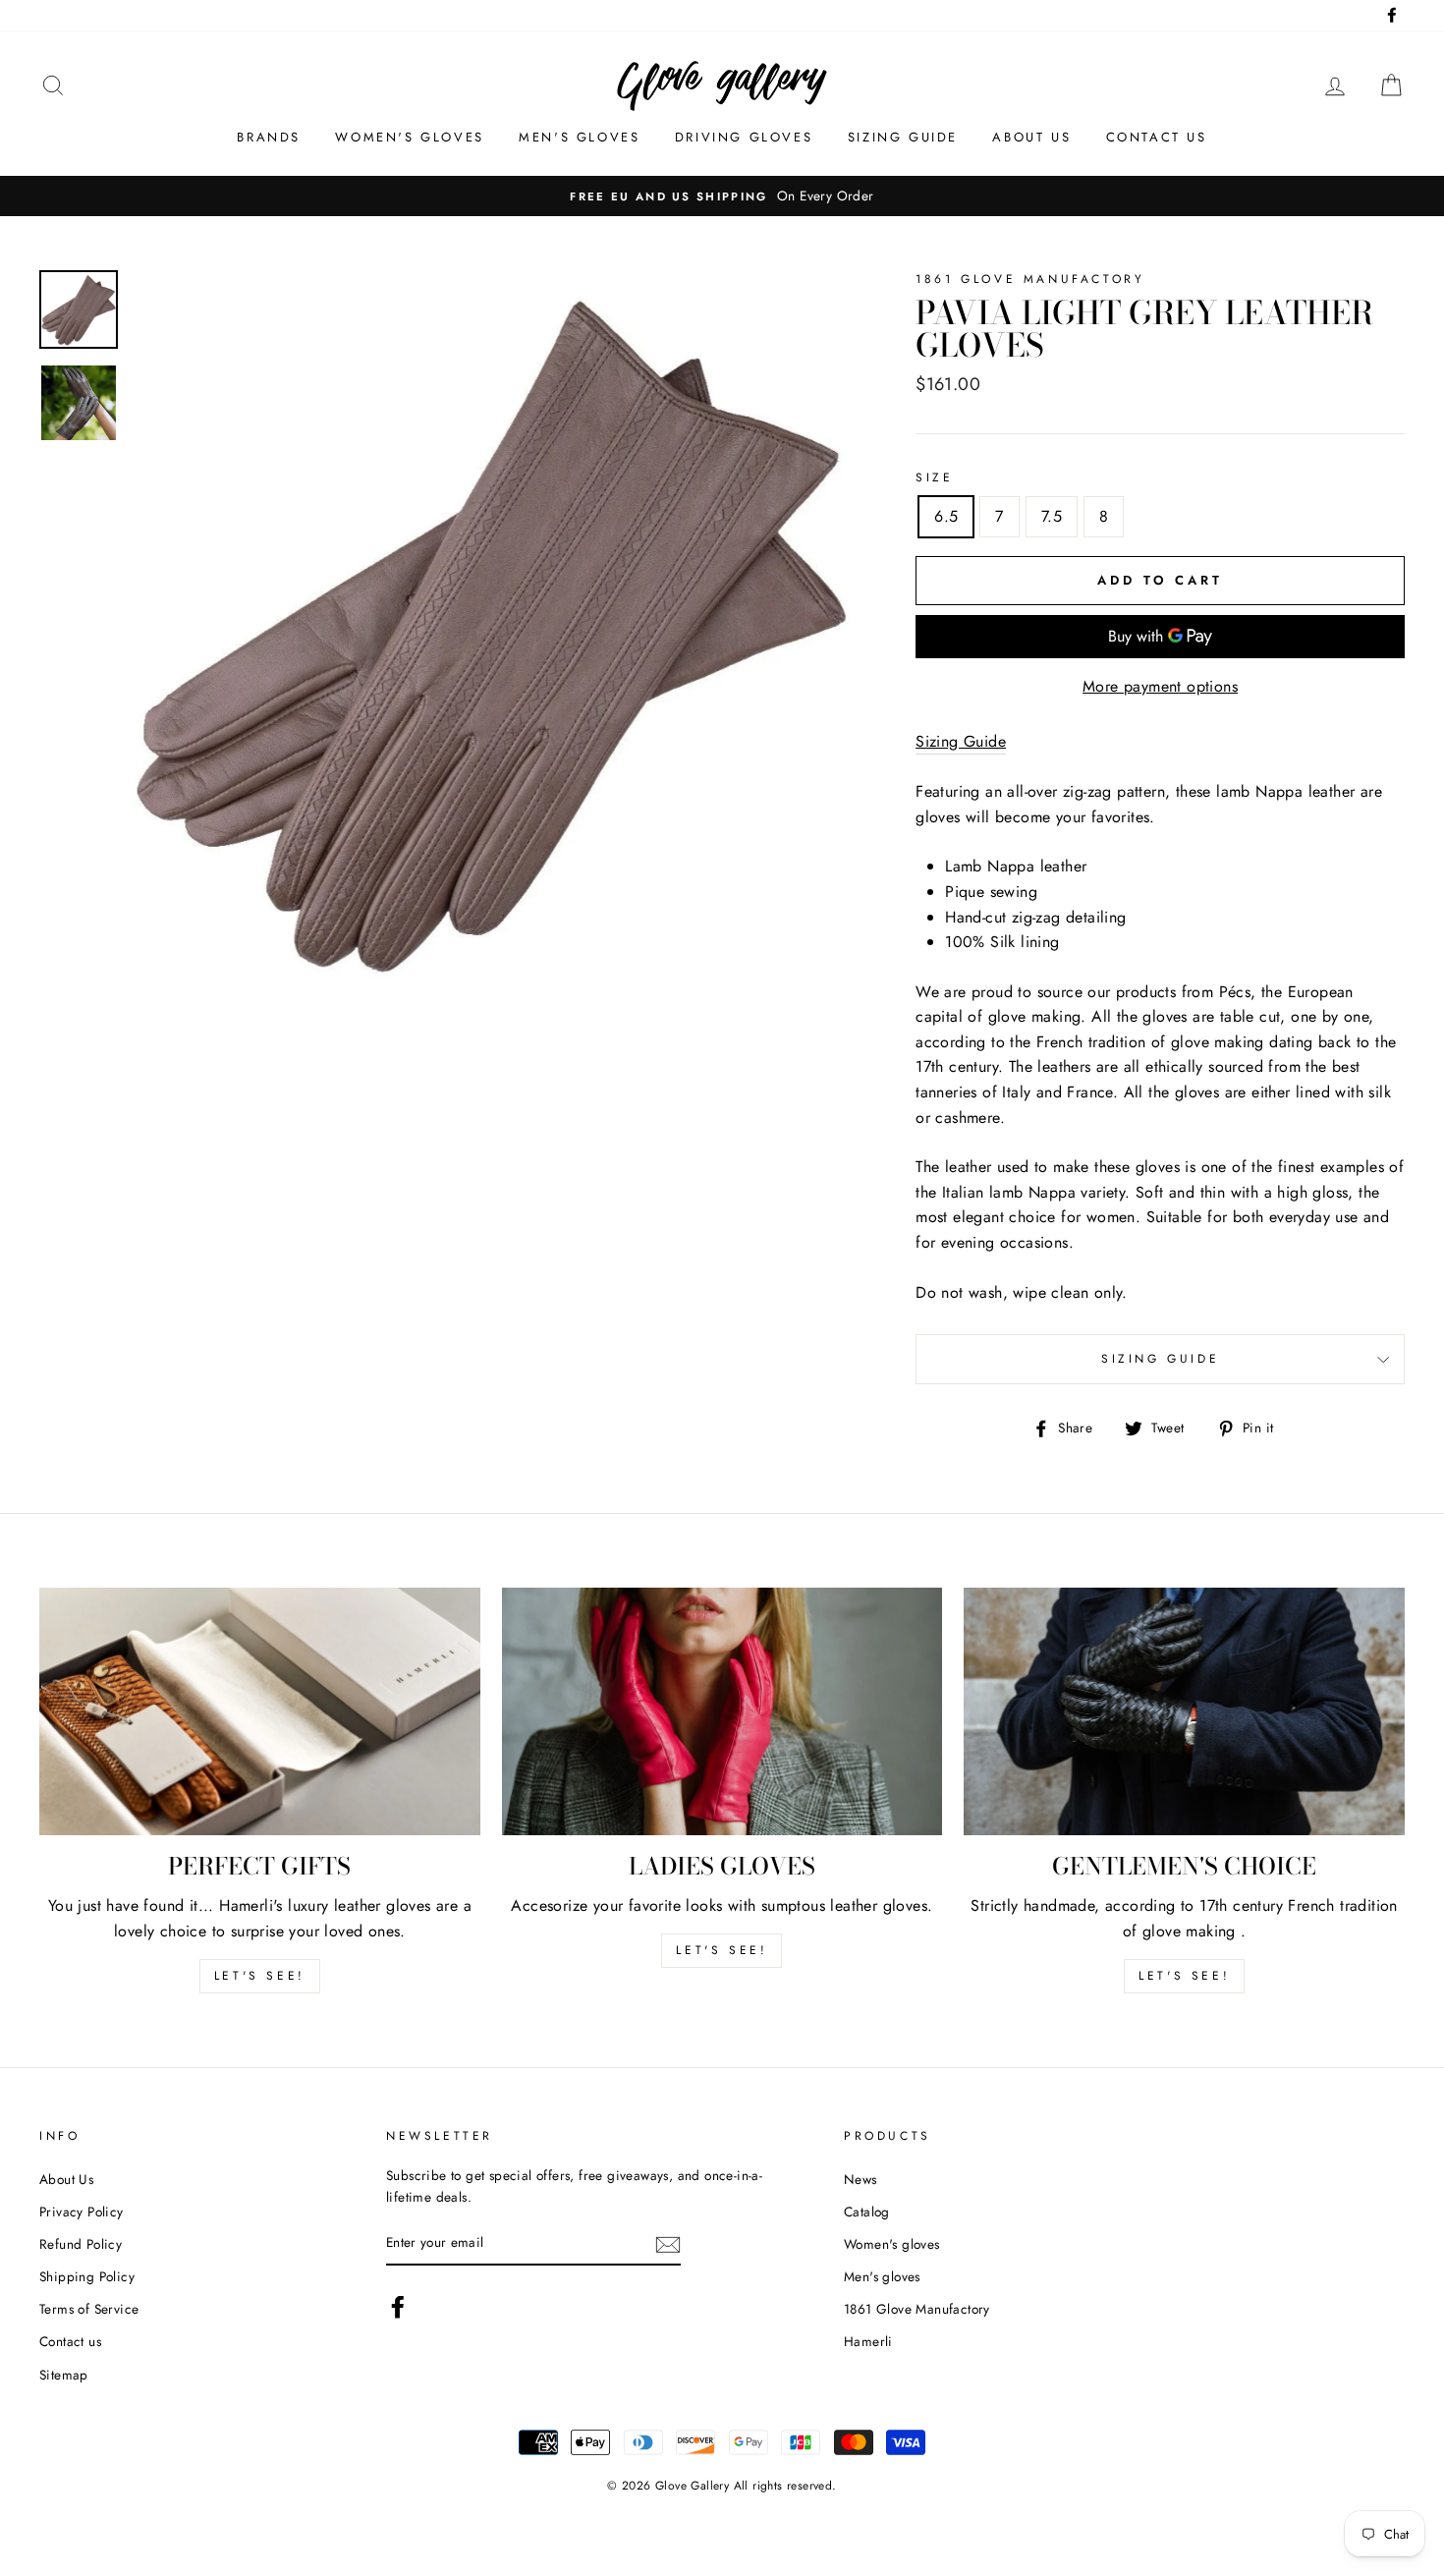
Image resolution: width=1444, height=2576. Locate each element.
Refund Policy (81, 2244)
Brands (269, 137)
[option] (722, 196)
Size (934, 477)
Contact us (1157, 137)
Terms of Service (89, 2309)
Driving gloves (744, 137)
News (861, 2179)
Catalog (867, 2212)
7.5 (1052, 516)
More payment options (1160, 686)
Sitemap (64, 2375)
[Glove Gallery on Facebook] (398, 2307)
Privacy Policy (82, 2212)
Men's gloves (579, 137)
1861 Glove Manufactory (917, 2309)
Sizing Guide (903, 137)
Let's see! (260, 1976)
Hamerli (868, 2341)
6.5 (946, 516)
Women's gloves (409, 137)
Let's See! (722, 1950)
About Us (66, 2179)
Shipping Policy (87, 2276)
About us (1031, 137)
